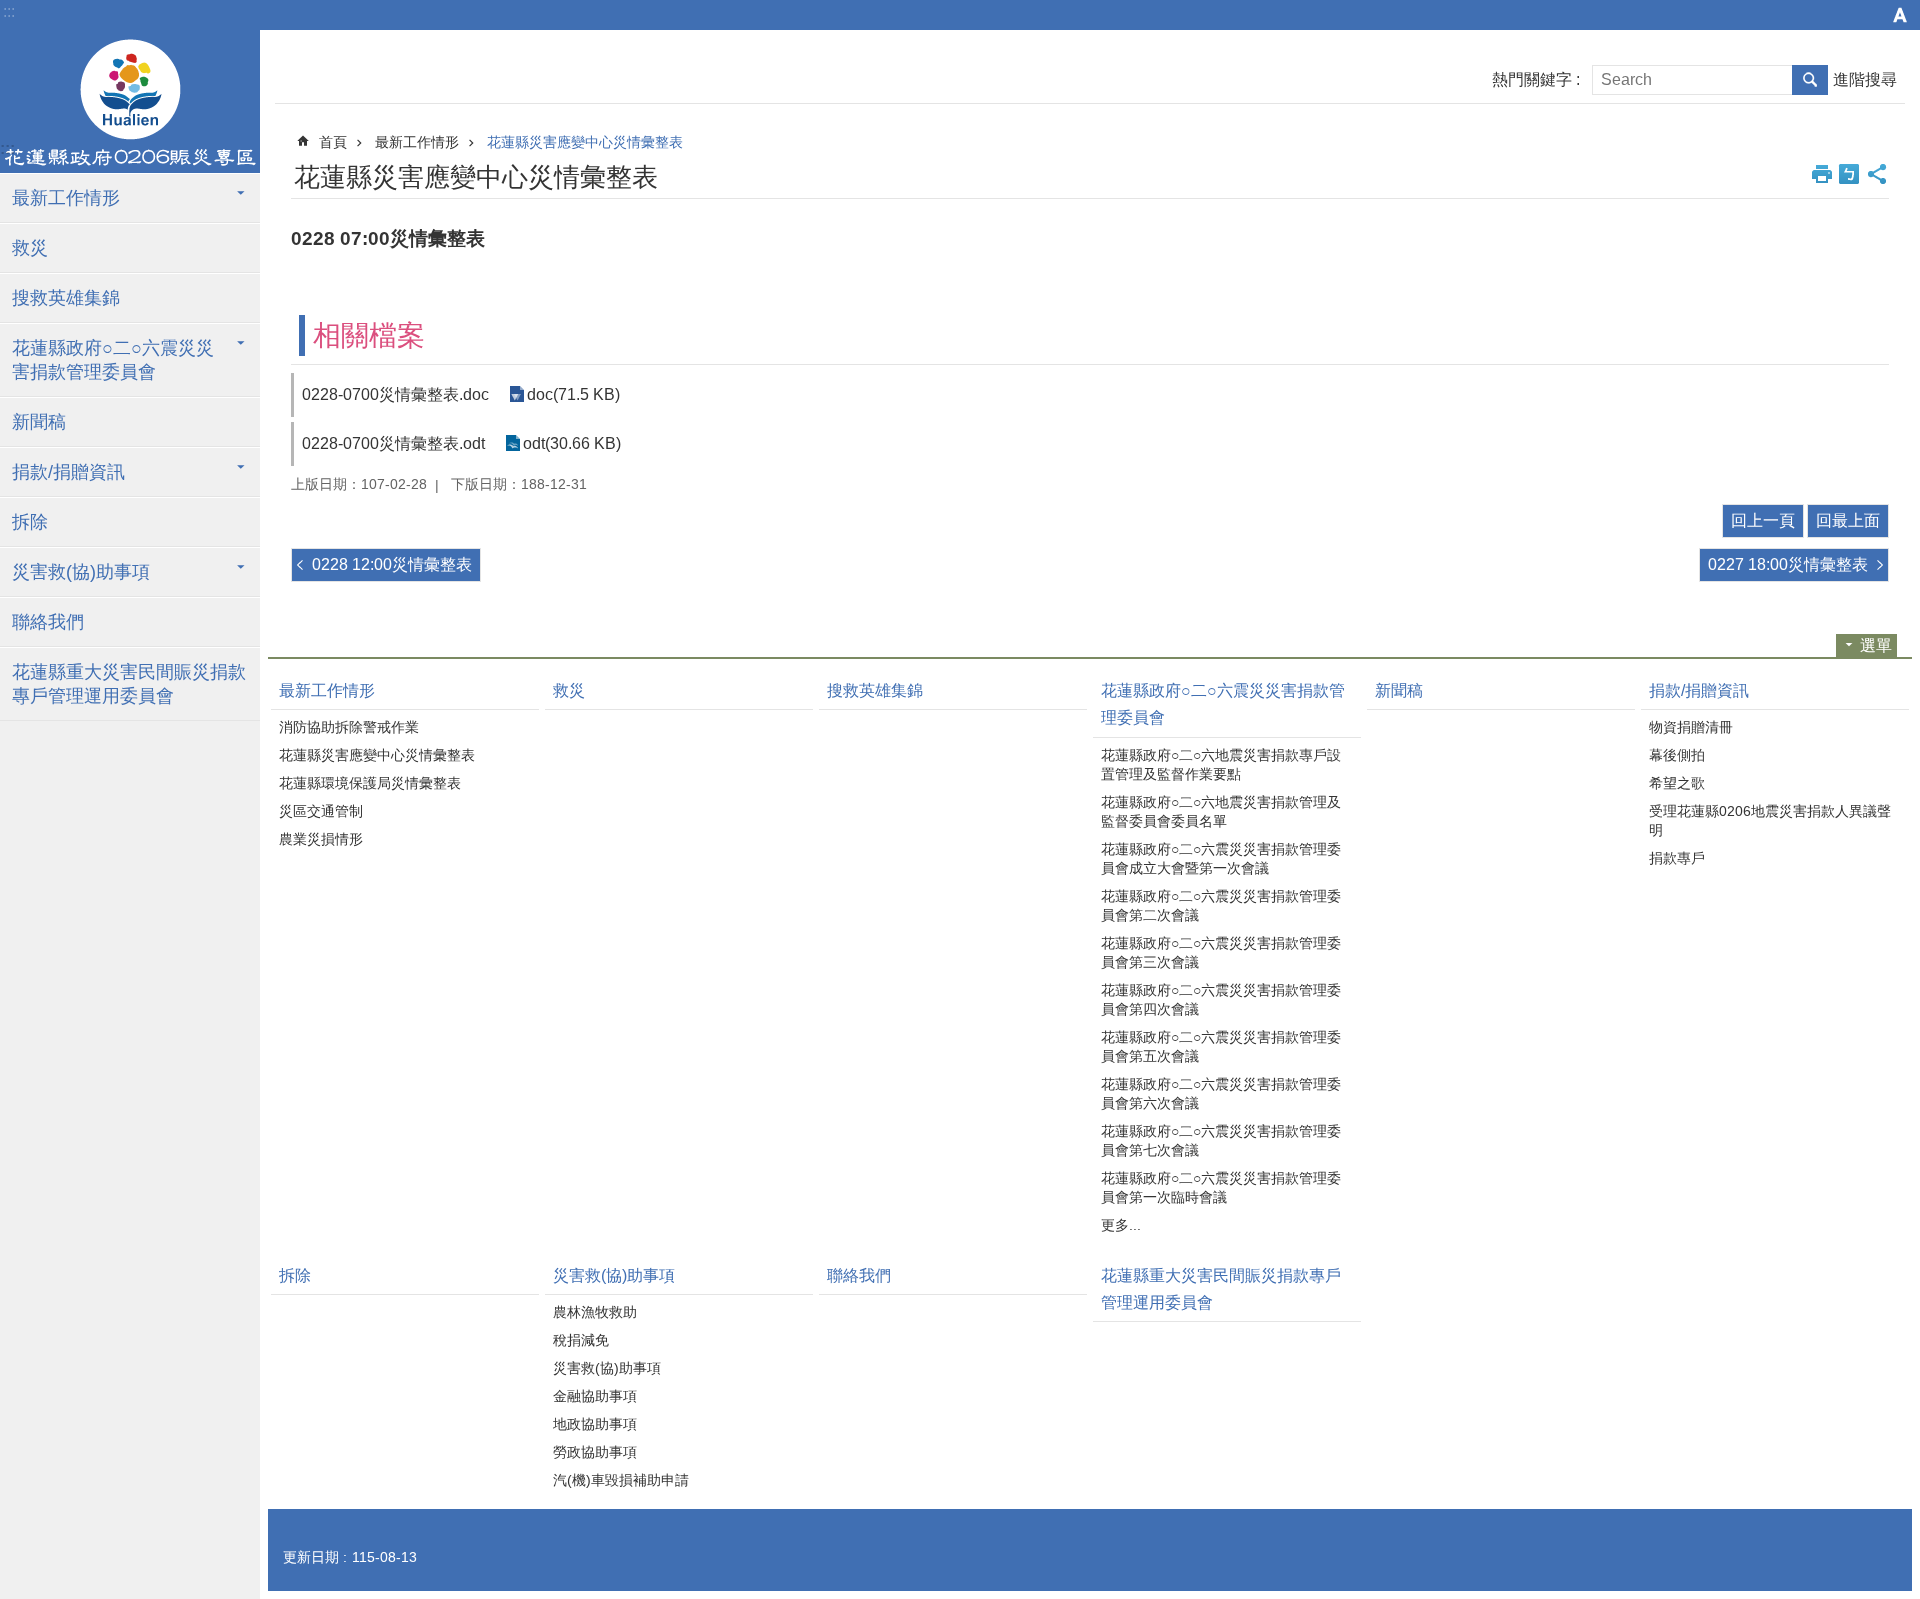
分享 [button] (1877, 174)
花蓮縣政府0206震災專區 (130, 103)
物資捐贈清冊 (1691, 727)
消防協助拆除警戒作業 (349, 727)
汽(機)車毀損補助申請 (621, 1480)
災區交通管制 (321, 811)
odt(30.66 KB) (572, 443)
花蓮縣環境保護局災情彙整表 (370, 783)
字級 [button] (1900, 15)
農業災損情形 (321, 839)
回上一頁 (1763, 520)
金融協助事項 (595, 1396)
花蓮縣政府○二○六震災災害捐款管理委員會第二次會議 (1221, 905)
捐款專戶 (1677, 858)
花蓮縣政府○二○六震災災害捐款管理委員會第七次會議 (1221, 1140)
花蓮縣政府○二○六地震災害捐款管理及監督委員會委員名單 (1221, 811)
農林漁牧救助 (595, 1312)
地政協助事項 (595, 1424)
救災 (30, 248)
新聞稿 (39, 422)
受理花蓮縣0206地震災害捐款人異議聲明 (1770, 820)
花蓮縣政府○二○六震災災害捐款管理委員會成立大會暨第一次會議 (1221, 858)
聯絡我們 (48, 622)
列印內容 (1822, 174)
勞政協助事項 (595, 1452)
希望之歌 (1677, 783)
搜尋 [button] (1810, 80)
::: (9, 11)
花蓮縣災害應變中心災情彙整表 (585, 142)
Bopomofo (1849, 174)
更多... (1121, 1225)
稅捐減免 (581, 1340)
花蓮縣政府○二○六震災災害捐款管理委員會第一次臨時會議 (1221, 1187)
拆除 (30, 522)
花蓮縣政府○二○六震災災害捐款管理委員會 (113, 360)
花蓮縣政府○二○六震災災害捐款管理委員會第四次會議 (1221, 999)
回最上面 (1848, 520)
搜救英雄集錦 (66, 298)
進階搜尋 (1865, 79)
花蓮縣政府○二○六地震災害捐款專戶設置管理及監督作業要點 (1221, 764)
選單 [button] (1876, 645)
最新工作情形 (66, 198)
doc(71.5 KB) (573, 394)
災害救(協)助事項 (81, 572)
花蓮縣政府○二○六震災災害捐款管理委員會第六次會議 (1221, 1093)
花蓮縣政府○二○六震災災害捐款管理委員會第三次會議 (1221, 952)
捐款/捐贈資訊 (68, 472)
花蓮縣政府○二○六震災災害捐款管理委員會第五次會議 (1221, 1046)
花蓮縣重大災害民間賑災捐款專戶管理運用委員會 (129, 684)
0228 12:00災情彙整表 (392, 564)
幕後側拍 (1677, 755)
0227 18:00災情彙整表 (1788, 564)
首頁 (333, 142)
